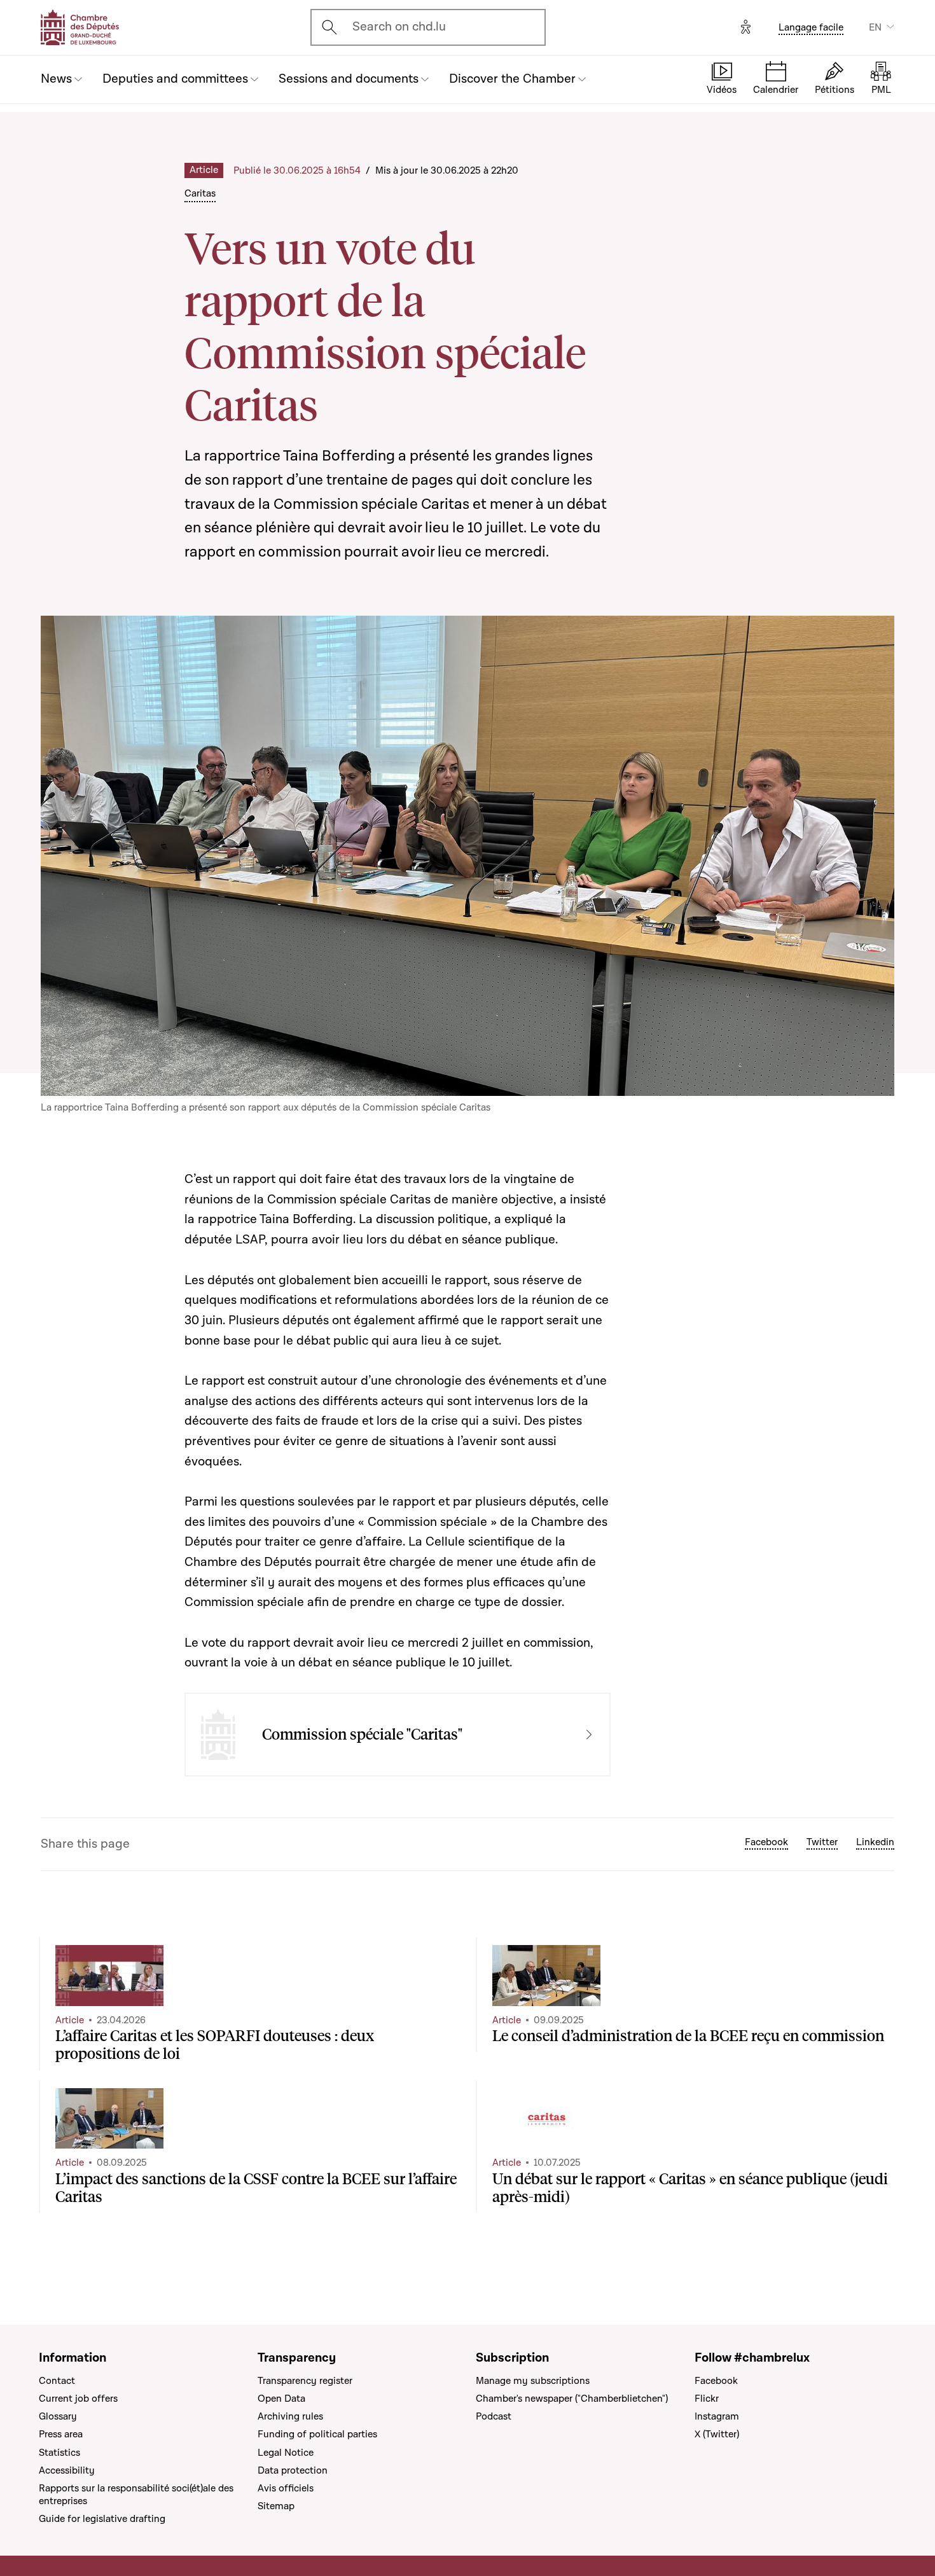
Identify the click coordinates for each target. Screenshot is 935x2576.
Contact (57, 2381)
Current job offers (78, 2399)
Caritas (200, 193)
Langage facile (811, 27)
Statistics (59, 2453)
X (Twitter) (717, 2434)
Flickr (707, 2399)
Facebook (766, 1842)
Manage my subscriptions (533, 2381)
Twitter (822, 1842)
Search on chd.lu (399, 27)
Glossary (58, 2416)
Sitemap (276, 2506)
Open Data (281, 2399)
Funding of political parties (317, 2434)
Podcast (494, 2416)
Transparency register (305, 2381)
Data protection (293, 2470)
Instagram (717, 2416)
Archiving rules (290, 2416)
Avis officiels (286, 2488)
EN (875, 27)
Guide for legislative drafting (102, 2519)
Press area (61, 2434)
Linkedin (875, 1842)
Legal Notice (286, 2453)
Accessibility (67, 2470)
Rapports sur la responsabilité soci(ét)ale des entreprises (136, 2495)
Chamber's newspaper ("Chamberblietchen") (572, 2399)
